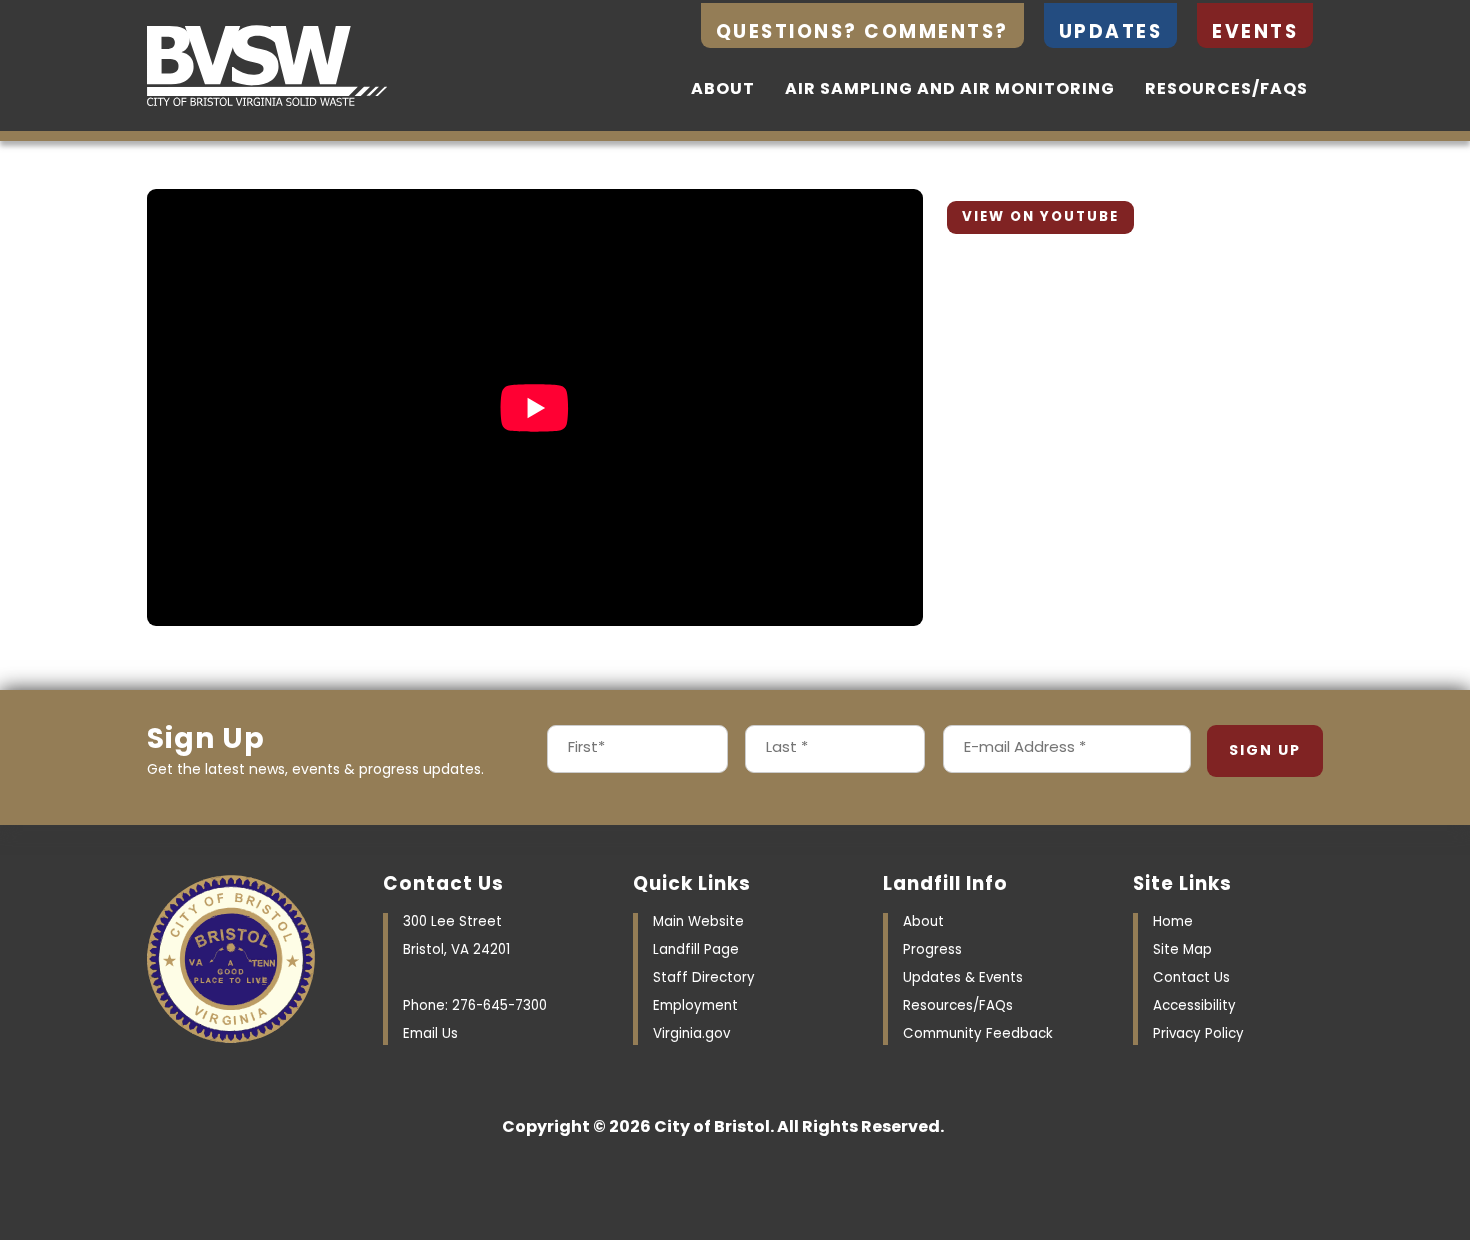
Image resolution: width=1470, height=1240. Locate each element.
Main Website (698, 922)
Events (1255, 33)
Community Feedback (978, 1034)
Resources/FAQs (1226, 90)
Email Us (430, 1034)
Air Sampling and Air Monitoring (950, 90)
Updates (1111, 33)
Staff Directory (704, 978)
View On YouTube (1040, 217)
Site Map (1182, 950)
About (723, 90)
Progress (932, 950)
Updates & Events (963, 978)
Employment (695, 1006)
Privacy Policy (1198, 1034)
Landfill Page (696, 950)
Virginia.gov (691, 1034)
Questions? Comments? (862, 33)
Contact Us (1191, 978)
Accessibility (1194, 1006)
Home (1173, 922)
